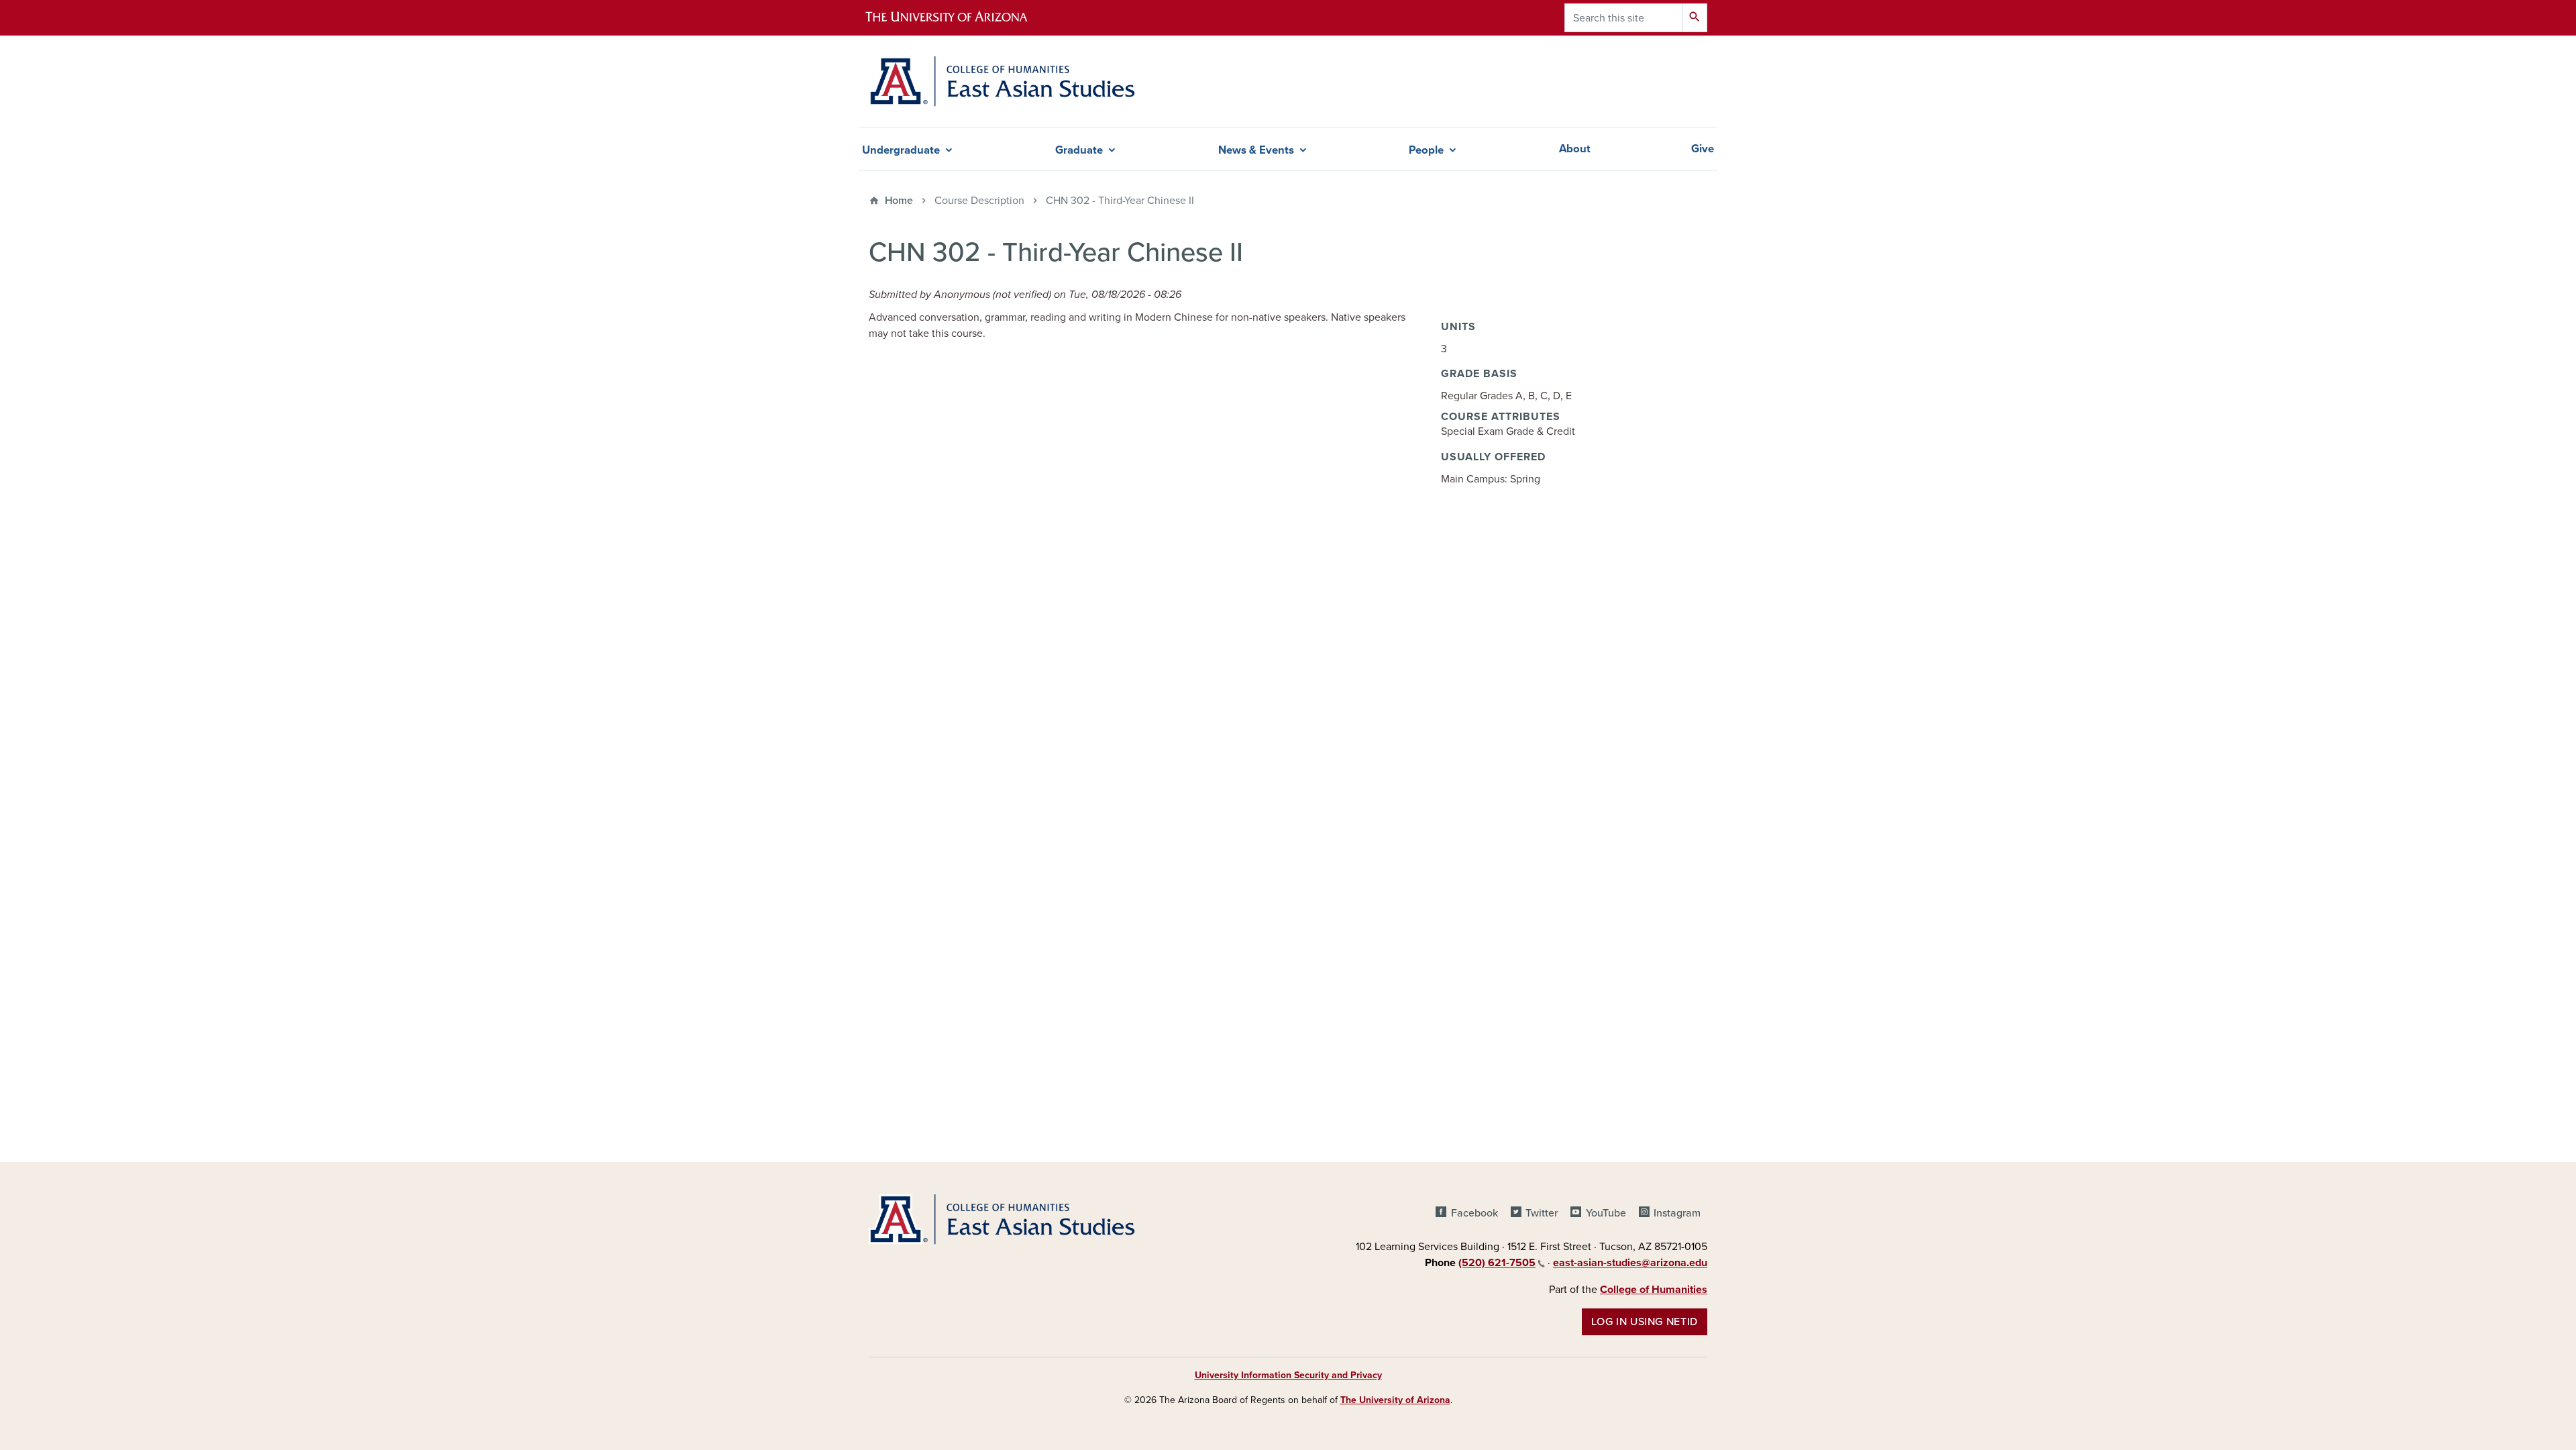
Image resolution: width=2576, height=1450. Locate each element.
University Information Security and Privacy (1288, 1375)
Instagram (1677, 1213)
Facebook (1474, 1213)
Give (1703, 149)
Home (899, 201)
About (1575, 149)
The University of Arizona (1395, 1400)
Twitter (1542, 1213)
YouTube (1606, 1213)
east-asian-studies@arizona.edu (1630, 1263)
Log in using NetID (1645, 1322)
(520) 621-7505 (1497, 1263)
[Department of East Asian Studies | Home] (1002, 82)
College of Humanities (1654, 1290)
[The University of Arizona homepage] (958, 18)
